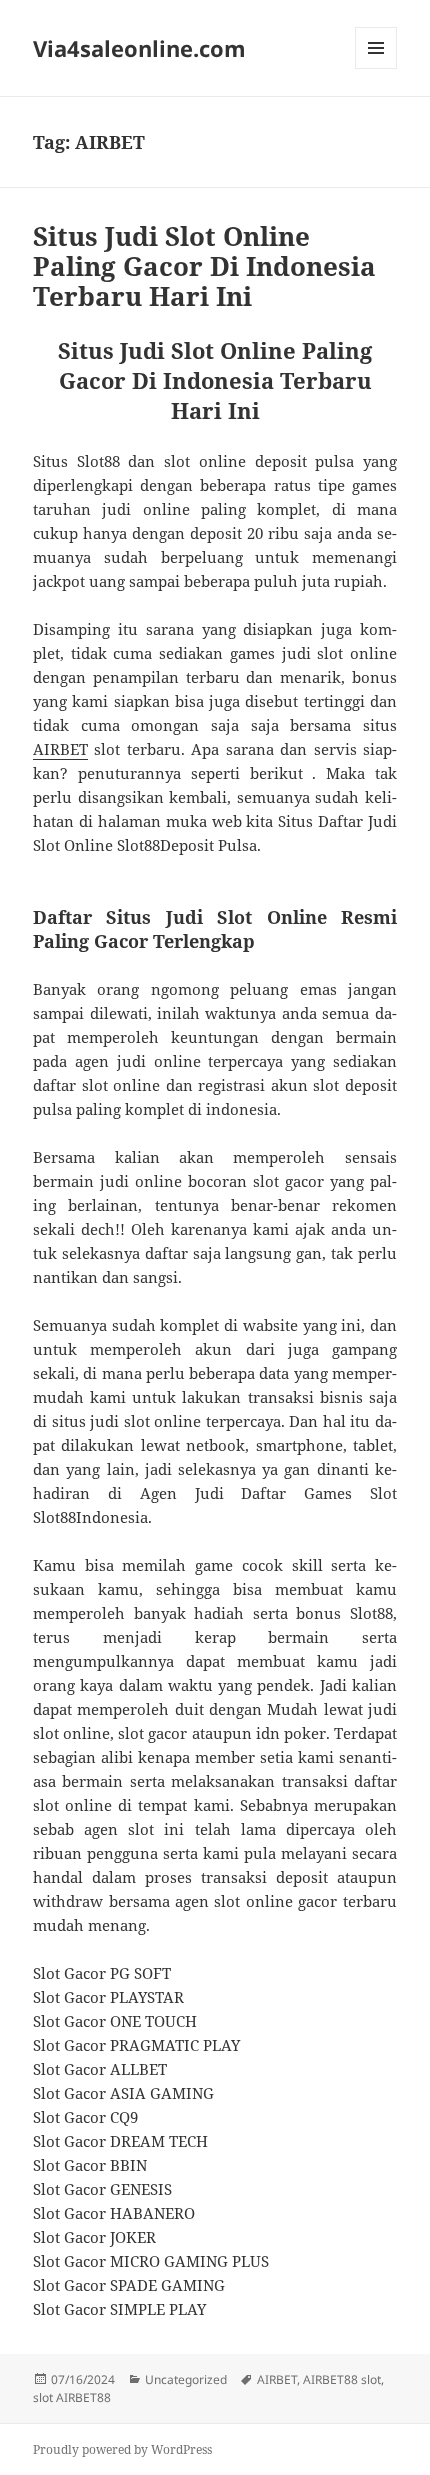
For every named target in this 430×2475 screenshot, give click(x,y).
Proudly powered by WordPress (122, 2449)
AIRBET (60, 749)
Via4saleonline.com (139, 48)
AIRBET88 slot (342, 2379)
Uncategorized (186, 2379)
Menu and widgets (376, 68)
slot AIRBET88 (72, 2397)
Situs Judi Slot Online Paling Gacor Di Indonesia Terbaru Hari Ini (204, 266)
